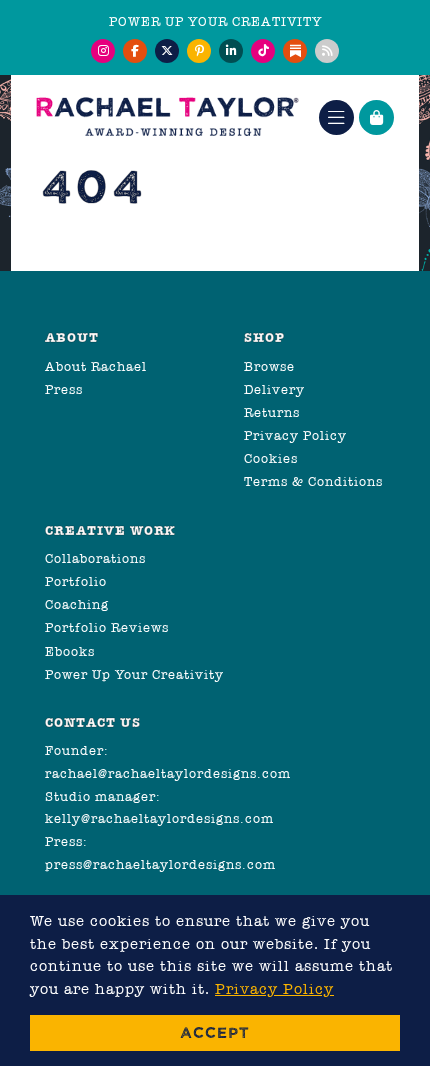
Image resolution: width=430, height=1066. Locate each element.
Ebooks (70, 651)
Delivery (274, 389)
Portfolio (76, 581)
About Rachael (96, 366)
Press (64, 389)
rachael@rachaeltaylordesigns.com (168, 773)
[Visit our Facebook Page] (135, 51)
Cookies (271, 458)
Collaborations (95, 558)
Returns (272, 412)
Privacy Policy (295, 435)
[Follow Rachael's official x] (167, 51)
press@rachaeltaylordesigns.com (160, 864)
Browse (269, 366)
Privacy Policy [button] (274, 989)
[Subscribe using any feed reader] (327, 51)
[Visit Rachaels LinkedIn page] (231, 51)
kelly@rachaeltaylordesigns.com (159, 818)
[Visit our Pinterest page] (199, 51)
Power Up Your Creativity (134, 674)
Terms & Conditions (313, 481)
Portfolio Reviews (107, 627)
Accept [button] (215, 1032)
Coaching (77, 604)
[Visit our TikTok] (263, 51)
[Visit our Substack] (295, 51)
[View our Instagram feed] (103, 51)
